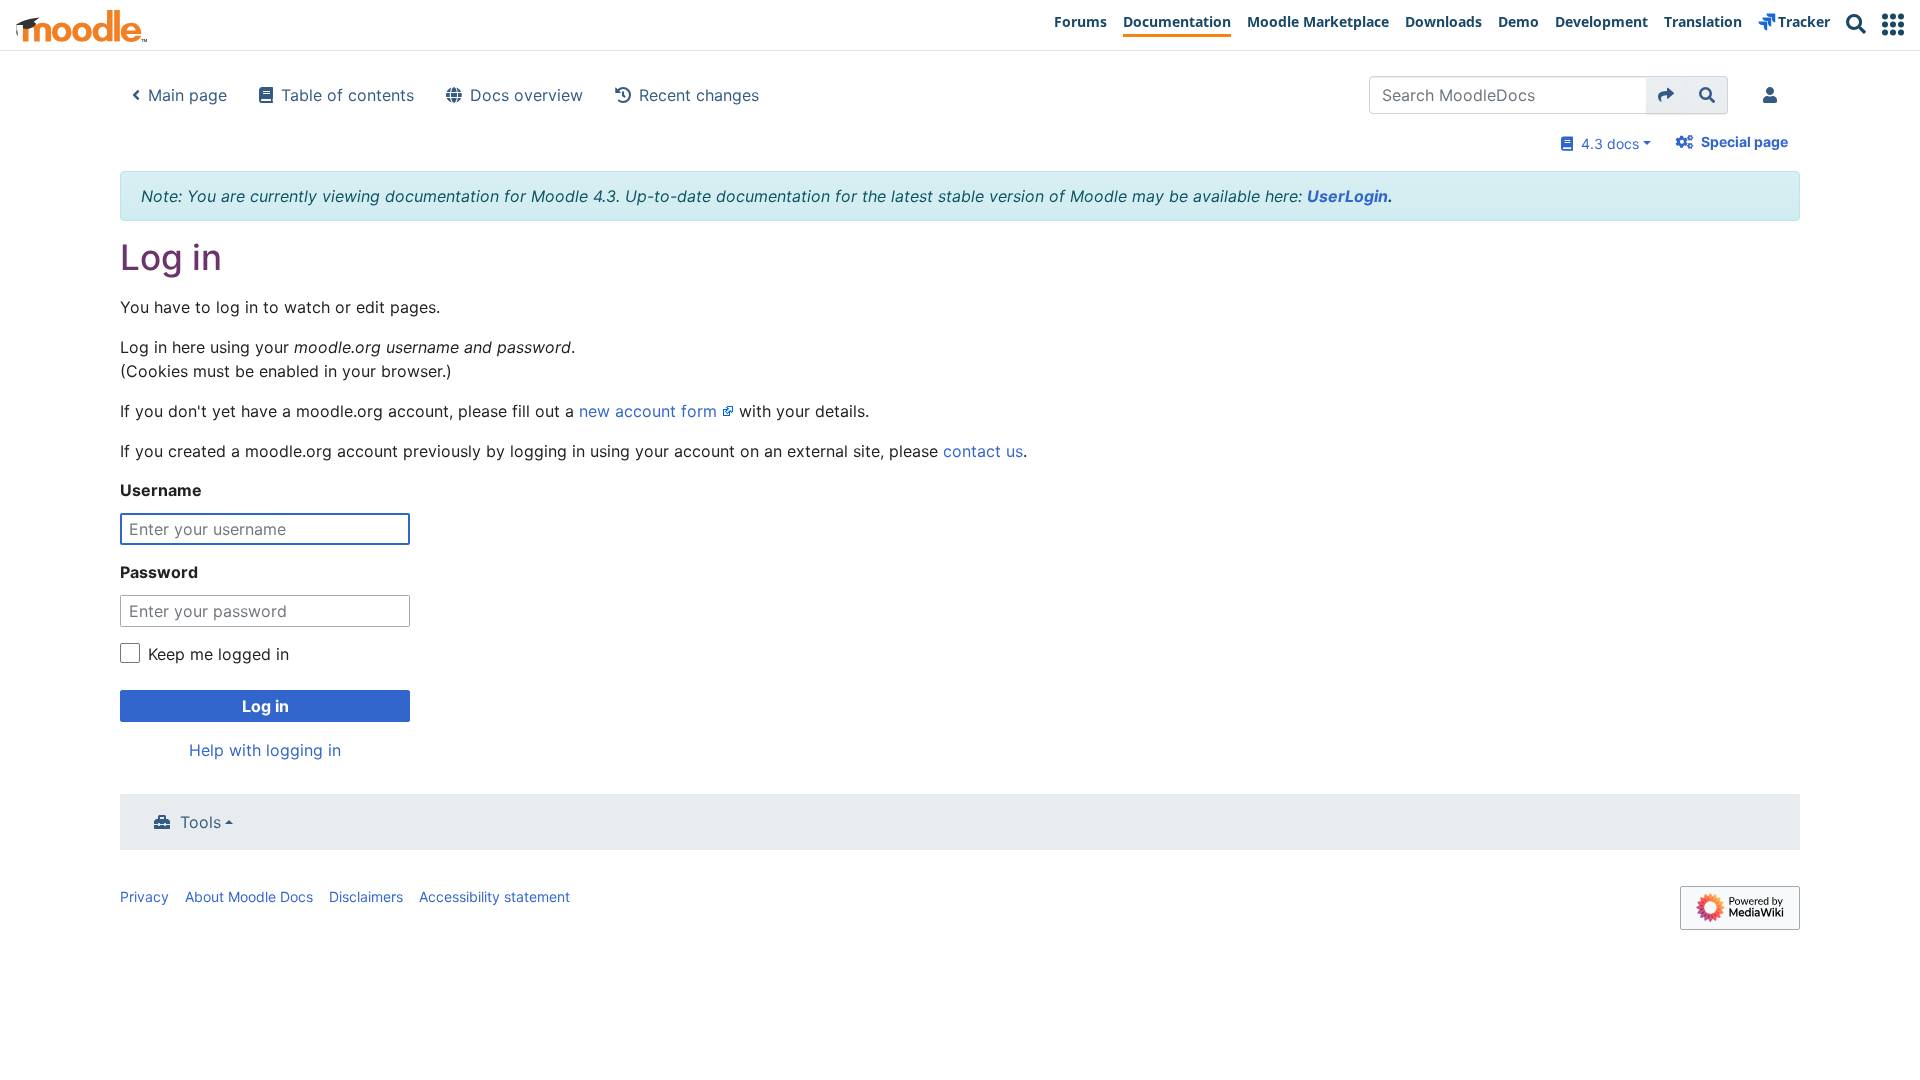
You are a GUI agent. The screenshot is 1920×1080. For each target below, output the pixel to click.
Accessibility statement (494, 896)
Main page (187, 95)
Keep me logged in (218, 654)
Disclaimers (366, 896)
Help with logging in (265, 750)
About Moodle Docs (249, 896)
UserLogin (1347, 196)
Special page (1744, 141)
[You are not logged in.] (1774, 95)
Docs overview (526, 95)
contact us (983, 451)
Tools (200, 822)
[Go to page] (1666, 95)
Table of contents (347, 95)
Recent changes (699, 95)
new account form (648, 411)
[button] (1893, 24)
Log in (265, 706)
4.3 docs (1606, 143)
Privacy (144, 896)
